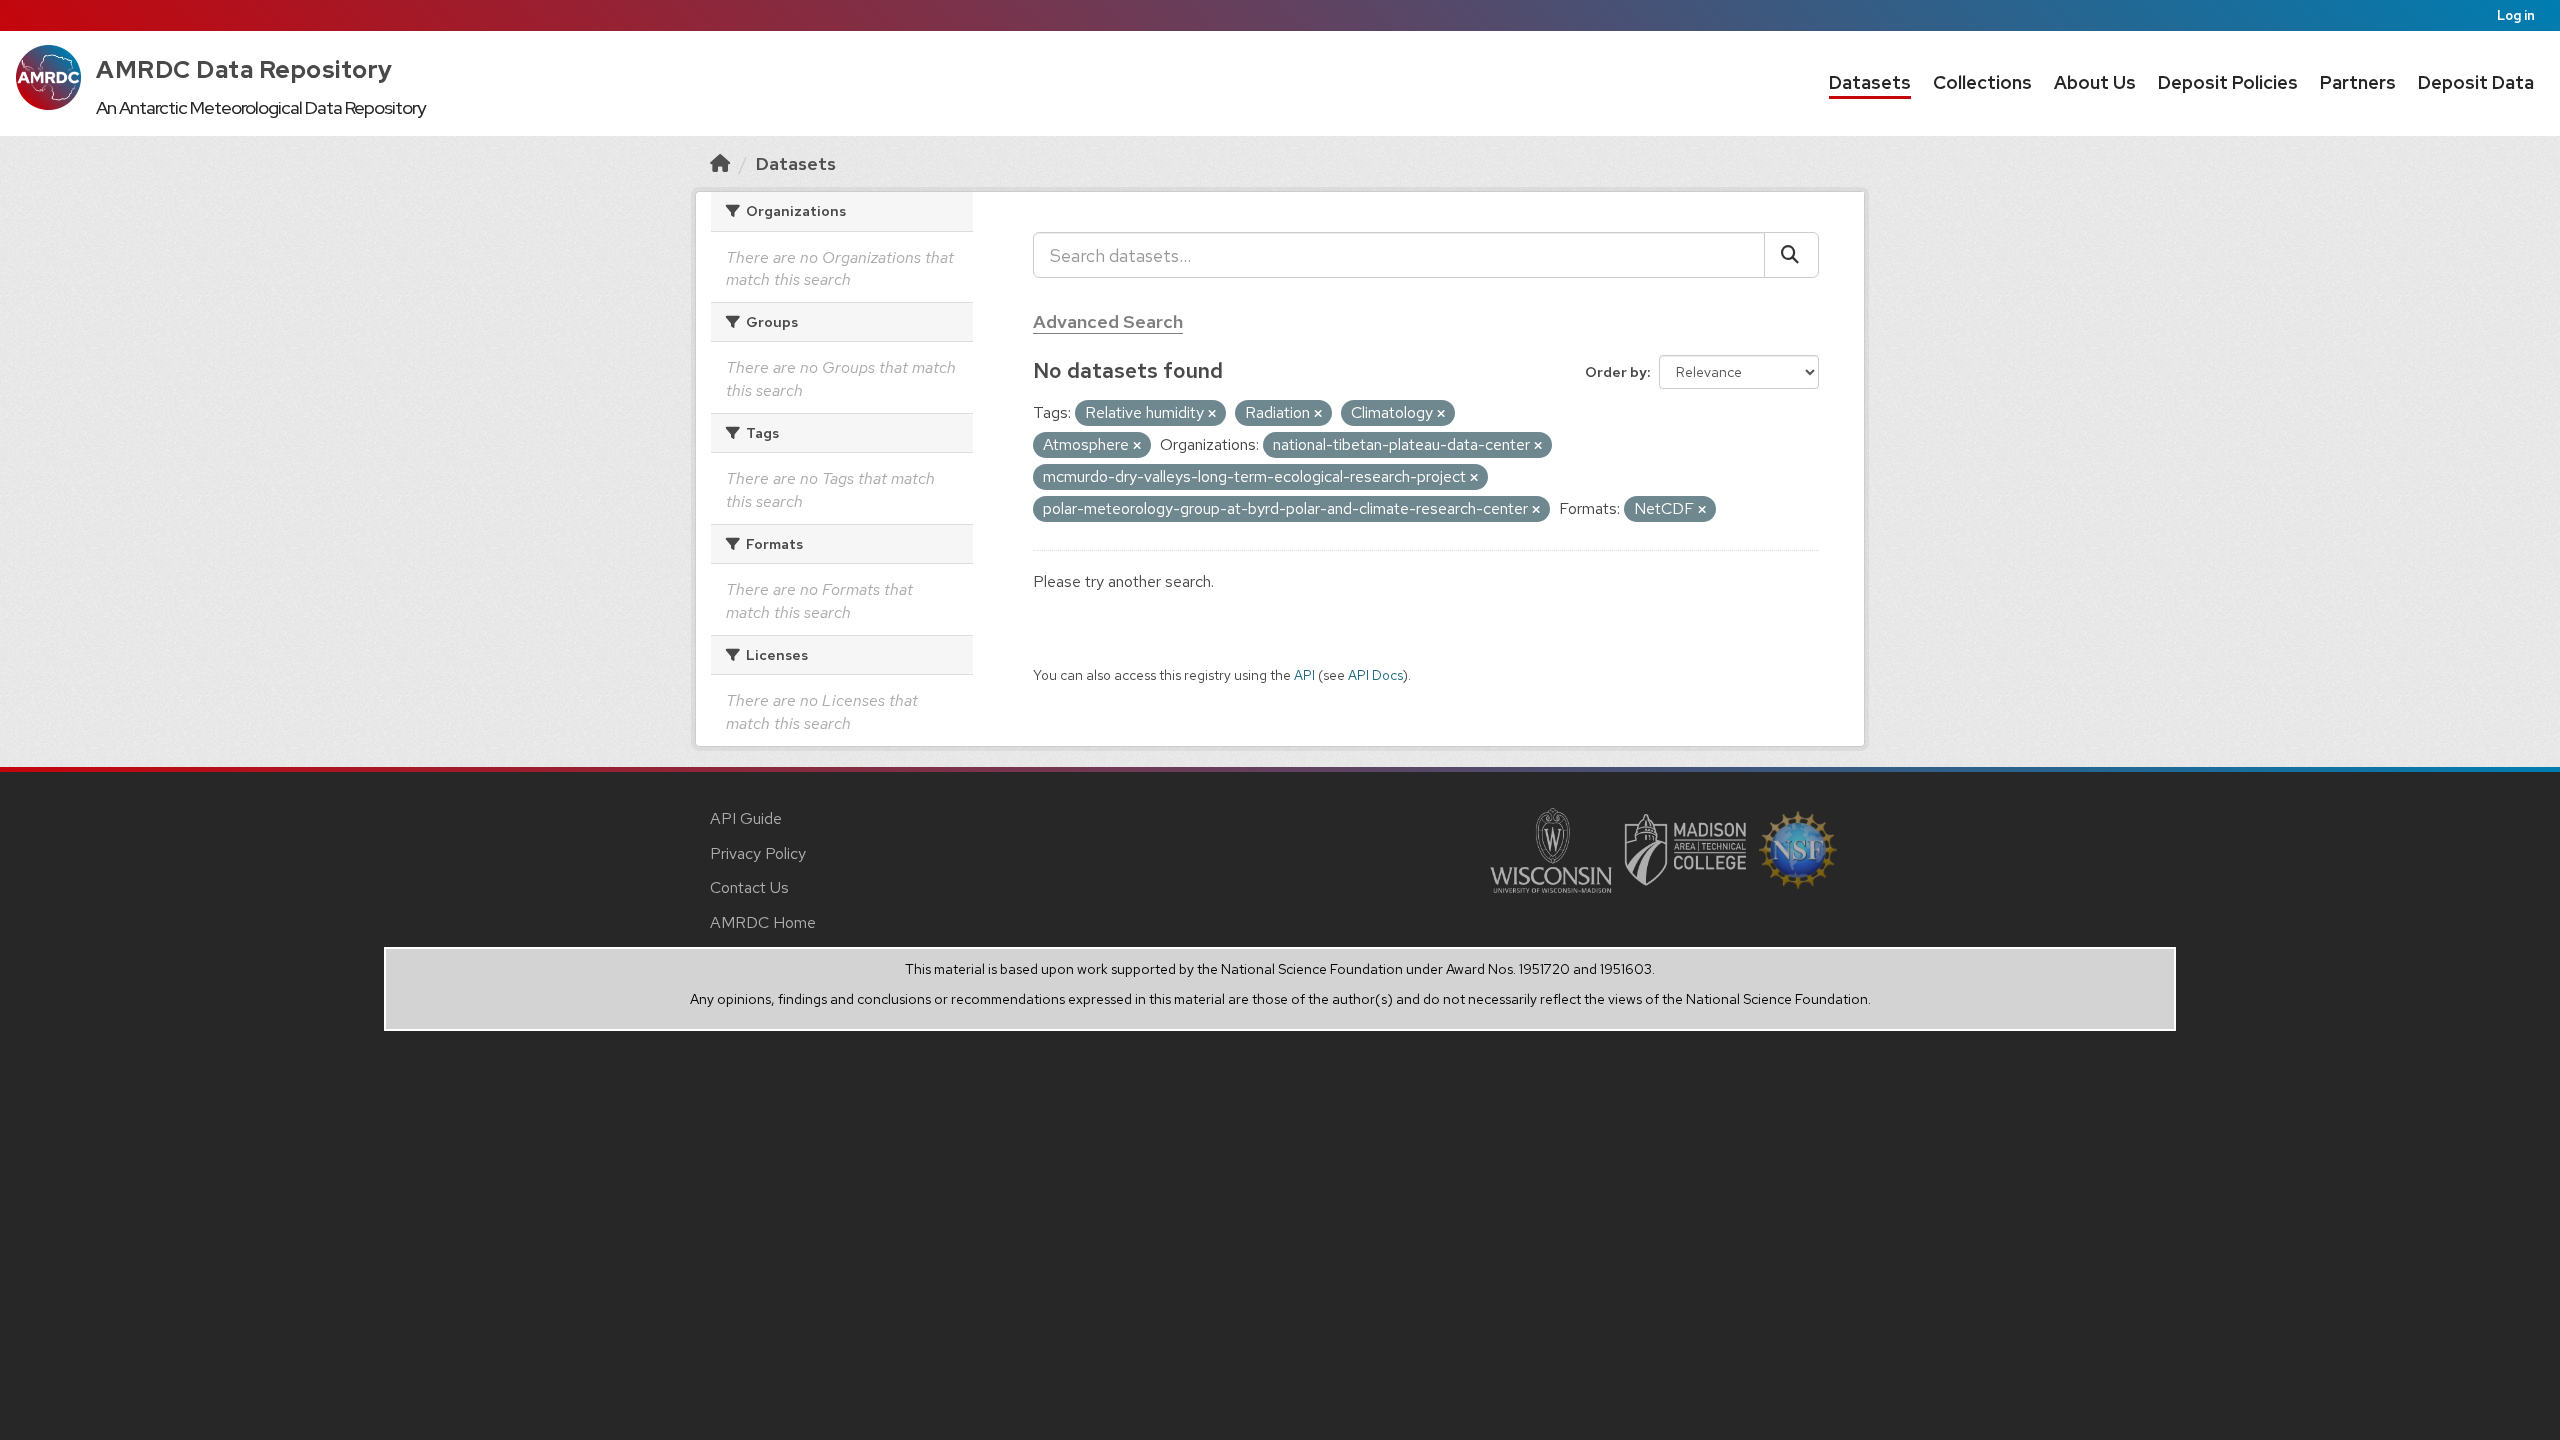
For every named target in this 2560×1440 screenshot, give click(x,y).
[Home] (720, 163)
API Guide (746, 818)
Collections (1982, 82)
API (1304, 675)
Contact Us (749, 887)
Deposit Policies (2228, 82)
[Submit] (1791, 255)
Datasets (1870, 82)
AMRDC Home (763, 922)
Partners (2358, 82)
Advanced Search (1108, 321)
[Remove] (1212, 414)
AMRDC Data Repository (244, 69)
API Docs (1375, 675)
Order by (1616, 372)
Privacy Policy (758, 853)
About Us (2095, 82)
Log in (2516, 15)
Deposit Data (2476, 82)
